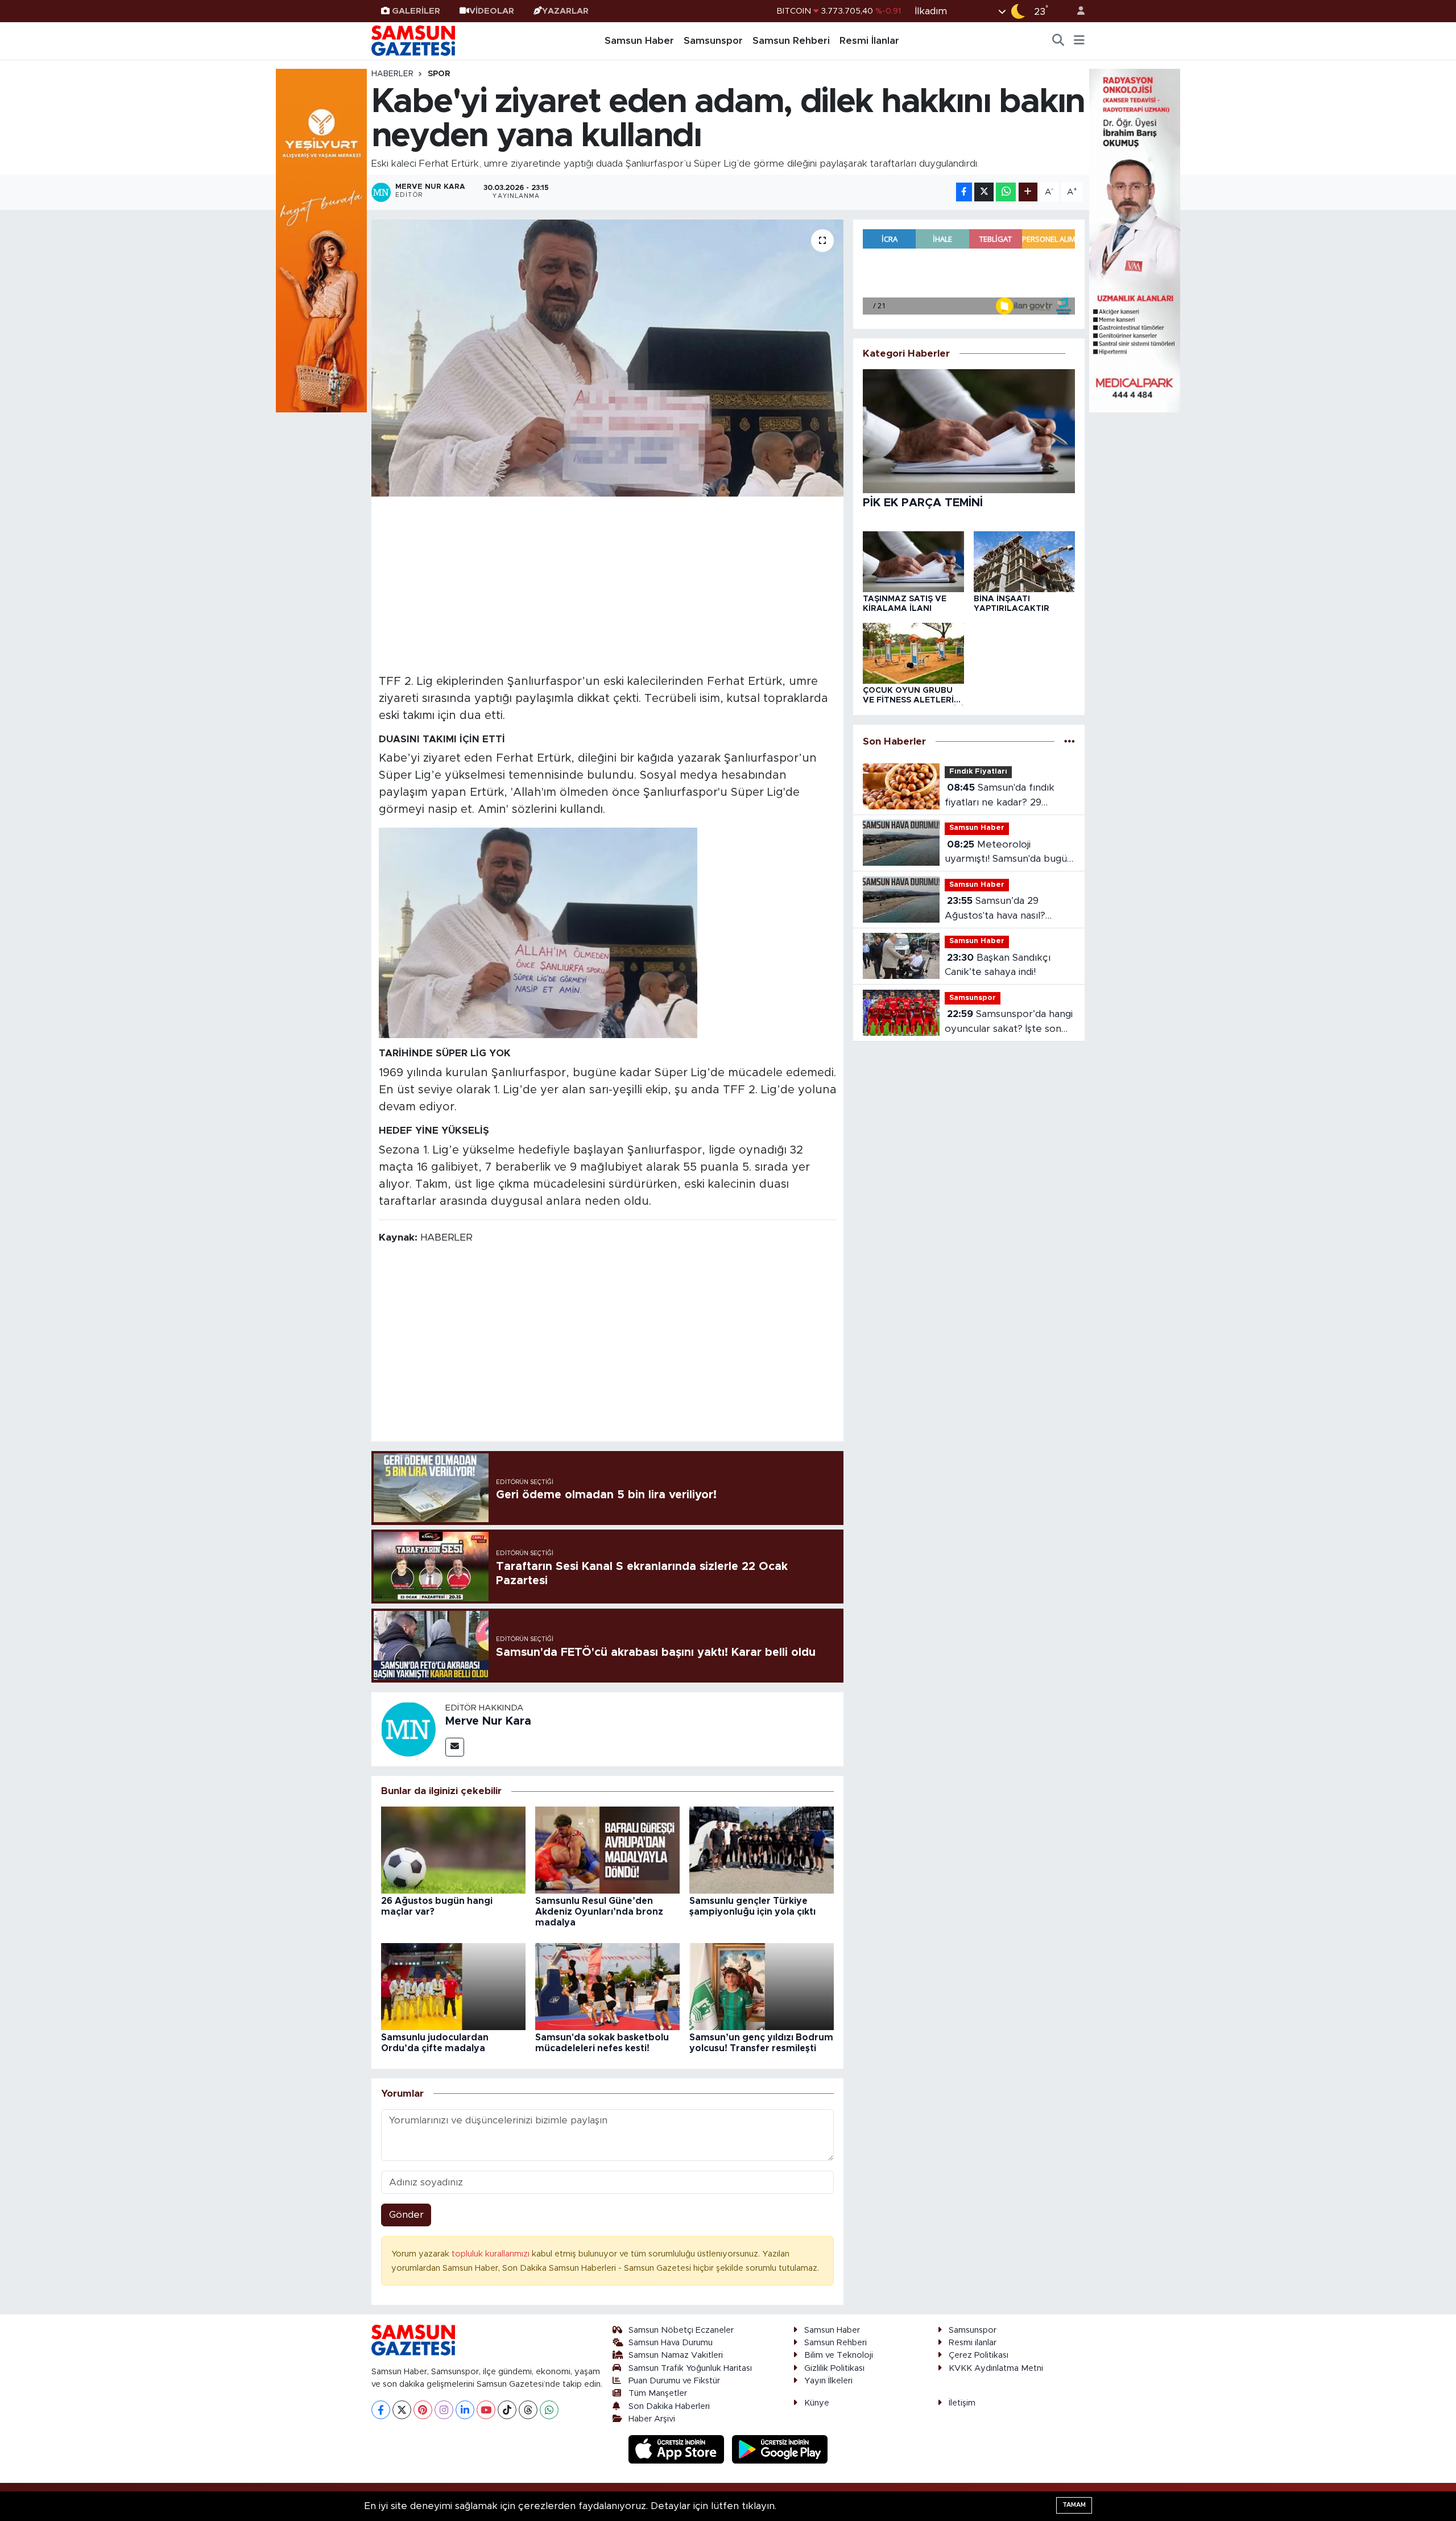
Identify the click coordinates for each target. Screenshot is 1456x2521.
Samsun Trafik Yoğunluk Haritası (690, 2368)
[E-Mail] (455, 1747)
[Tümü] (1070, 741)
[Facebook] (381, 2410)
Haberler (392, 74)
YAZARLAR (565, 11)
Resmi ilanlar (973, 2343)
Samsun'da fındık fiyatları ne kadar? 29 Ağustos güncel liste (1000, 796)
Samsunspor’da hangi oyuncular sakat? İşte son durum (1009, 1022)
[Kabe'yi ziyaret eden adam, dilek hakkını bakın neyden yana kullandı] (608, 358)
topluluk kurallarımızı (492, 2254)
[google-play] (780, 2449)
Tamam (1074, 2505)
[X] (402, 2410)
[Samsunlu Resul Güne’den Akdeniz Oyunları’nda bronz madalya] (607, 1850)
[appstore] (678, 2449)
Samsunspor (713, 41)
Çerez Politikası (979, 2355)
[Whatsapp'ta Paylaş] (1006, 192)
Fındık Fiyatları (978, 772)
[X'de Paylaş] (984, 192)
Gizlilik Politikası (834, 2368)
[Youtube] (486, 2410)
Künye (817, 2403)
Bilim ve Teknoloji (839, 2355)
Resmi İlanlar (869, 41)
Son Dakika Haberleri (669, 2406)
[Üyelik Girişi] (1076, 11)
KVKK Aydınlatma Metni (996, 2368)
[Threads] (528, 2410)
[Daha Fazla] (1028, 192)
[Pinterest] (423, 2410)
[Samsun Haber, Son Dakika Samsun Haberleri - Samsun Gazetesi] (414, 40)
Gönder (406, 2215)
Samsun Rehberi (791, 41)
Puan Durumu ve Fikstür (674, 2381)
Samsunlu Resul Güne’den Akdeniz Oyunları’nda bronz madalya (599, 1912)
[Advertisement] (608, 584)
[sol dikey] (321, 240)
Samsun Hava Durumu (671, 2343)
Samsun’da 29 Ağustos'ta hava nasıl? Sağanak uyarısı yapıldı (996, 909)
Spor (439, 74)
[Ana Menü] (1079, 41)
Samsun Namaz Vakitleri (676, 2355)
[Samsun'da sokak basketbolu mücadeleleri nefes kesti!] (607, 1986)
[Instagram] (444, 2410)
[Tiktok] (507, 2410)
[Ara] (1058, 41)
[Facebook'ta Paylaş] (964, 192)
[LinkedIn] (465, 2410)
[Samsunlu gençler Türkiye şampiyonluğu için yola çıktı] (762, 1850)
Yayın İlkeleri (828, 2381)
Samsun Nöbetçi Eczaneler (681, 2330)
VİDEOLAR (492, 11)
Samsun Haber (639, 41)
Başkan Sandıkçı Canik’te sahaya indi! (998, 965)
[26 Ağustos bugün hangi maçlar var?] (453, 1850)
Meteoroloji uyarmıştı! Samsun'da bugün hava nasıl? (1009, 853)
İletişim (962, 2403)
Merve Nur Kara (488, 1721)
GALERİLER (416, 11)
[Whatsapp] (549, 2410)
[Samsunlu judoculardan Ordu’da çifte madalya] (453, 1986)
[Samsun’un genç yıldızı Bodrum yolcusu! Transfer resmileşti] (762, 1986)
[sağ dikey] (1135, 240)
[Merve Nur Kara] (408, 1728)
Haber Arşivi (652, 2419)
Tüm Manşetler (658, 2393)
